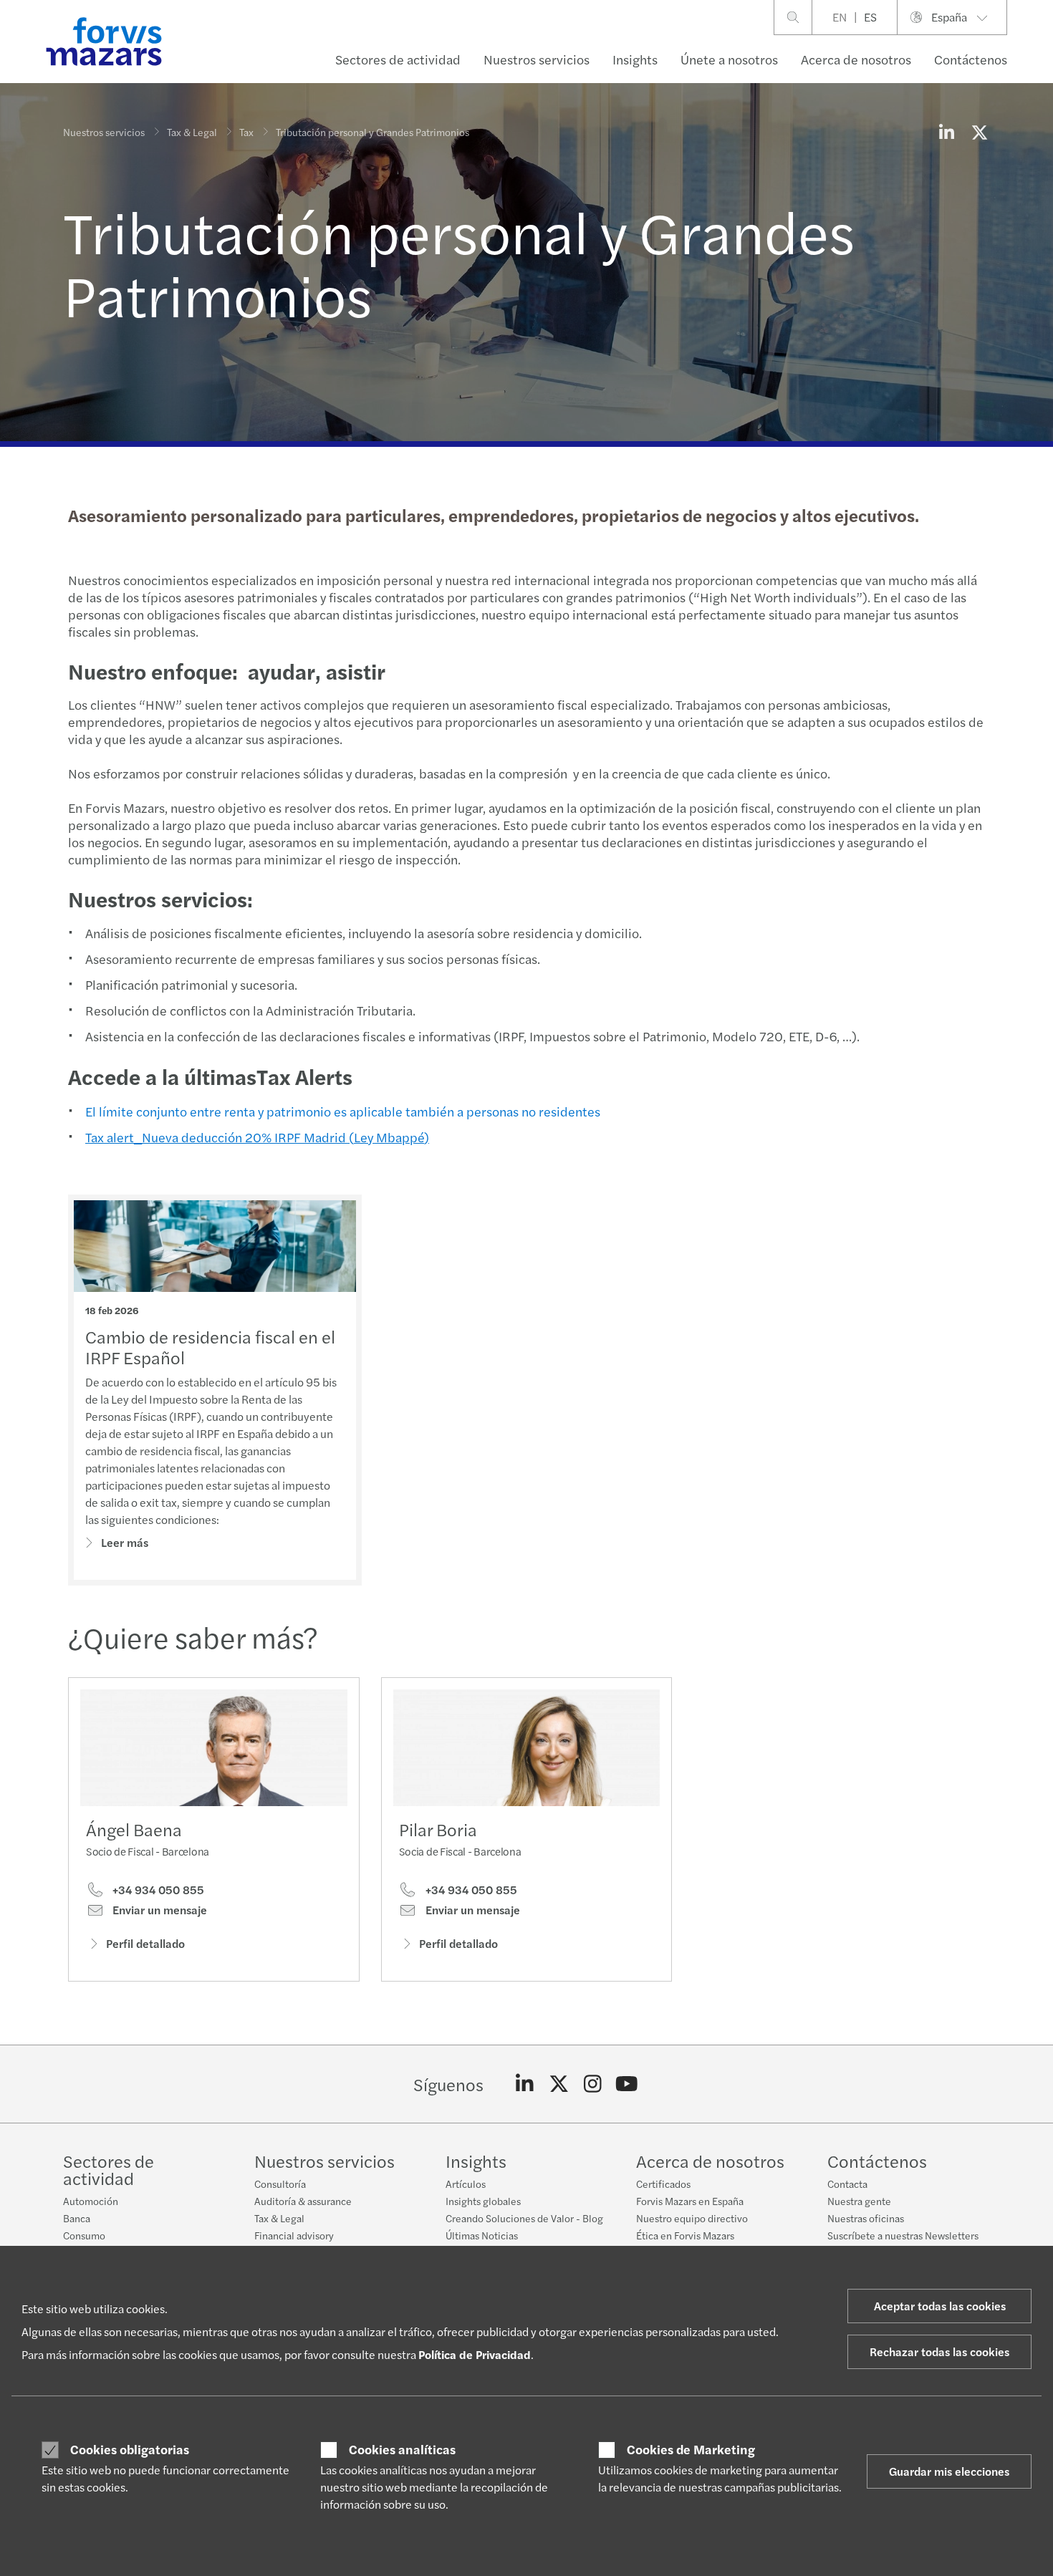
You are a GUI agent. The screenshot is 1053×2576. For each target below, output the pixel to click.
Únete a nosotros (729, 59)
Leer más (125, 1542)
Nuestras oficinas (866, 2218)
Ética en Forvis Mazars (685, 2235)
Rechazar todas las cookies (939, 2351)
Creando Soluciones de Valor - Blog (524, 2218)
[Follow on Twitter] (559, 2084)
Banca (77, 2218)
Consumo (84, 2235)
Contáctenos (971, 59)
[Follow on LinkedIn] (525, 2084)
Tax (246, 132)
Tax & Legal (192, 132)
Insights (635, 59)
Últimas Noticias (482, 2235)
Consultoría (280, 2184)
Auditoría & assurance (303, 2201)
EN (840, 17)
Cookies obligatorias (130, 2449)
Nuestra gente (859, 2201)
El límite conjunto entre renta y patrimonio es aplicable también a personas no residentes (343, 1111)
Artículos (466, 2184)
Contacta (847, 2184)
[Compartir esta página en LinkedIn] (946, 132)
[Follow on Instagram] (593, 2084)
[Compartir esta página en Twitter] (979, 132)
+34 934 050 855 (157, 1890)
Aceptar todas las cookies (940, 2306)
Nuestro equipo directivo (692, 2218)
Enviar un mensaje (158, 1910)
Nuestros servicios (537, 59)
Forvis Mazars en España (690, 2201)
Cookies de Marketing (691, 2449)
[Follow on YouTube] (627, 2084)
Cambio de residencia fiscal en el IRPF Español (210, 1347)
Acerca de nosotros (856, 59)
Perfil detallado (145, 1943)
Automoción (91, 2201)
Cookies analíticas (402, 2449)
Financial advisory (294, 2235)
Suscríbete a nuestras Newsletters (903, 2235)
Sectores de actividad (398, 59)
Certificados (663, 2184)
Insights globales (483, 2201)
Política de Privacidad (475, 2354)
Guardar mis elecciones (949, 2471)
